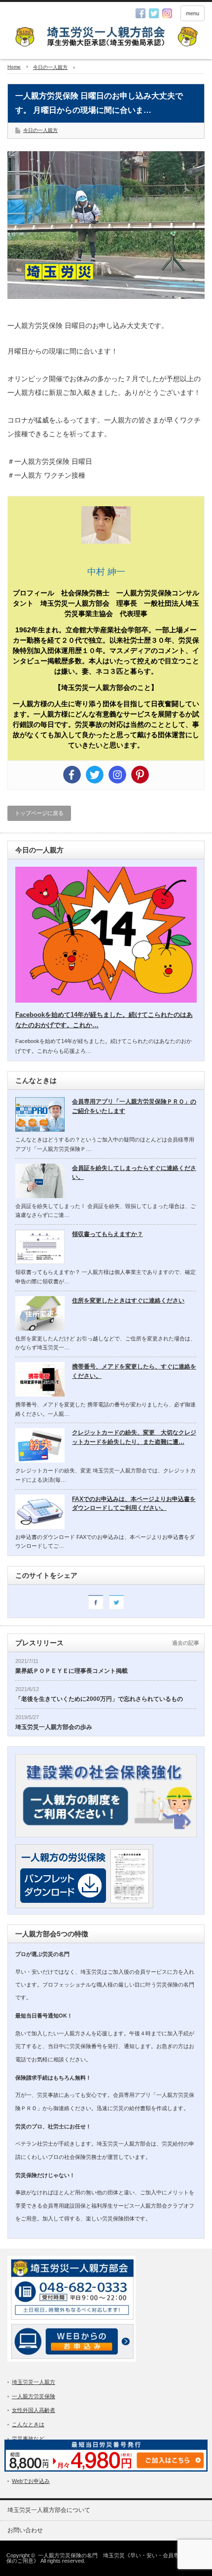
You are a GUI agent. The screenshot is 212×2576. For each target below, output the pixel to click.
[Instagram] (117, 775)
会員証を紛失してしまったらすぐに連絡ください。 (134, 1173)
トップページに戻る (39, 813)
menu (193, 13)
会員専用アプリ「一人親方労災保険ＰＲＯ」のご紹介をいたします (134, 1106)
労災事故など (28, 2439)
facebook (141, 13)
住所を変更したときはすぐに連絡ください (128, 1301)
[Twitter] (95, 775)
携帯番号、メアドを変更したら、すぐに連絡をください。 (134, 1371)
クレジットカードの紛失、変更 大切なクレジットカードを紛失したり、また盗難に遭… (134, 1437)
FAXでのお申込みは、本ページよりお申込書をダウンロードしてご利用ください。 (134, 1504)
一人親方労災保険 (34, 2396)
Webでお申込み (31, 2481)
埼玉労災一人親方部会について (49, 2510)
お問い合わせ (25, 2530)
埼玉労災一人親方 (34, 2382)
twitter (154, 13)
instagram (167, 13)
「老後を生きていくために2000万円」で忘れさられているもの (99, 1699)
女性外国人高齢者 (34, 2410)
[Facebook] (72, 775)
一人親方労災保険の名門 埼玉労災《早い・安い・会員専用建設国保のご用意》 (104, 2558)
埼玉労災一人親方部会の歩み (54, 1727)
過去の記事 (186, 1643)
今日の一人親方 (40, 130)
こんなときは (28, 2424)
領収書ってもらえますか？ (107, 1234)
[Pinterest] (140, 775)
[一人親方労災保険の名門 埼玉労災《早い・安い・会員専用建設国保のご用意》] (106, 38)
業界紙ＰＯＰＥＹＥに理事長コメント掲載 (71, 1671)
